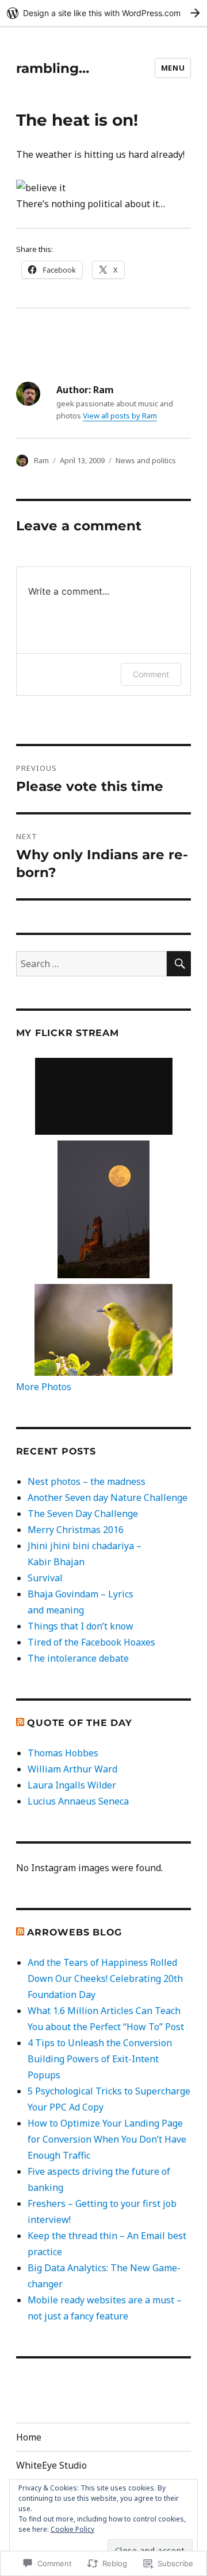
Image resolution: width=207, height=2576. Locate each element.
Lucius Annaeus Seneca (78, 1801)
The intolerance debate (78, 1658)
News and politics (146, 460)
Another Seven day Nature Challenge (108, 1498)
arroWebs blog (74, 1932)
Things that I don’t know (80, 1626)
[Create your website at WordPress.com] (103, 13)
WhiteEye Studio (51, 2465)
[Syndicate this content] (20, 1723)
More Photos (44, 1387)
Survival (45, 1578)
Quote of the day (79, 1723)
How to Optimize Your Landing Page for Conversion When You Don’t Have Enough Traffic (107, 2139)
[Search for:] (92, 964)
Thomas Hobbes (63, 1753)
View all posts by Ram (120, 416)
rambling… (53, 68)
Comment (151, 674)
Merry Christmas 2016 (76, 1530)
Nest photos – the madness (87, 1481)
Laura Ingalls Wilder (72, 1785)
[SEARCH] (179, 964)
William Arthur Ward (72, 1769)
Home (29, 2437)
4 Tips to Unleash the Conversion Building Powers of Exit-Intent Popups (100, 2059)
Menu (173, 68)
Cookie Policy (72, 2529)
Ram (41, 460)
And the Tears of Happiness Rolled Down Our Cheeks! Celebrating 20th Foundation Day (105, 1978)
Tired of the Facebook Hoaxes (91, 1642)
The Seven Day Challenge (83, 1514)
